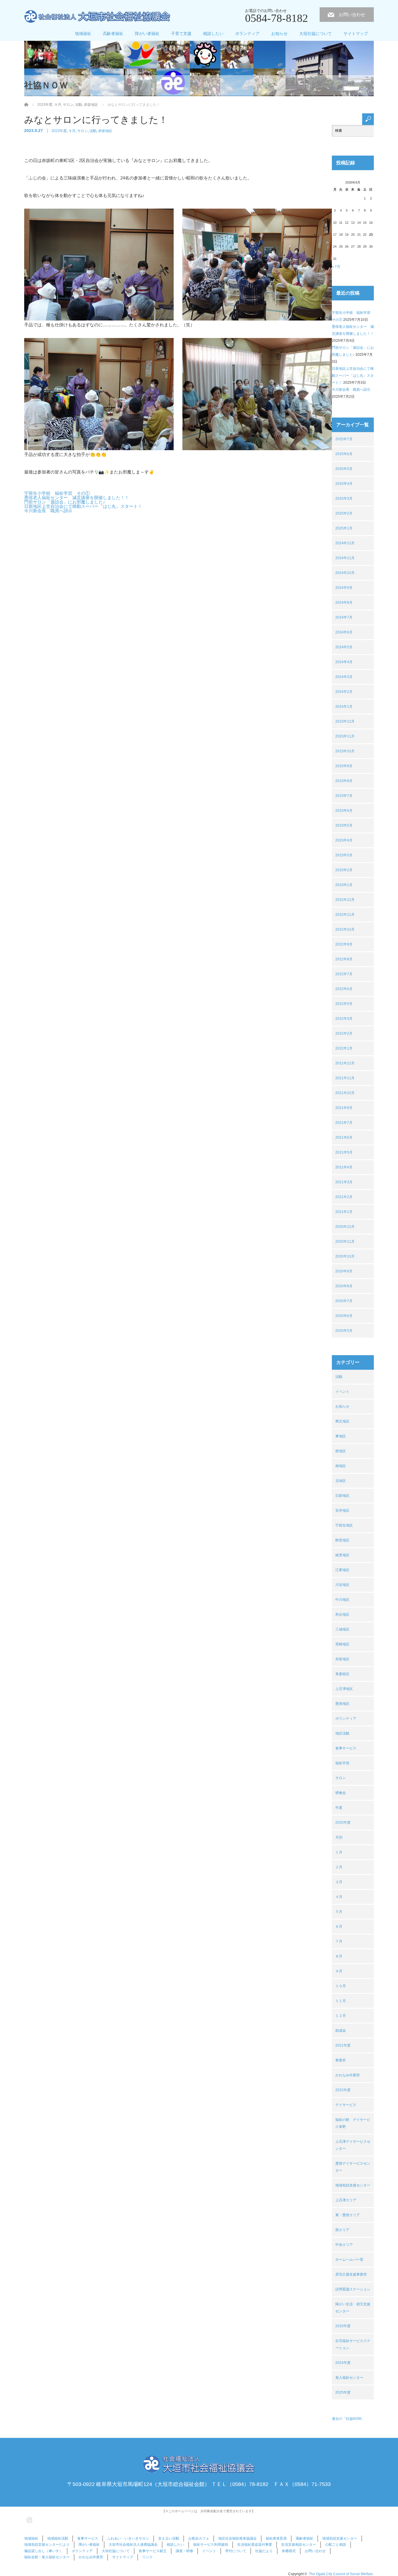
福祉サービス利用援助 (211, 2545)
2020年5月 (344, 1331)
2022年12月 (345, 900)
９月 (72, 131)
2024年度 (343, 2363)
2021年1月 (344, 1212)
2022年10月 (345, 929)
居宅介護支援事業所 (351, 2274)
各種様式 (289, 2551)
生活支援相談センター (299, 2545)
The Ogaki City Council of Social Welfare (341, 2574)
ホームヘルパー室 (349, 2260)
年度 (339, 1808)
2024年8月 (344, 603)
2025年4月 (344, 484)
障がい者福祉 (147, 34)
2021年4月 (344, 1167)
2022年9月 (344, 944)
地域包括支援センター (353, 2185)
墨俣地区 (342, 1704)
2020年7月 (344, 1301)
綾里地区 (342, 1555)
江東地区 (342, 1570)
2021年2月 (344, 1197)
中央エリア (344, 2245)
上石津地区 (344, 1689)
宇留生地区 (344, 1525)
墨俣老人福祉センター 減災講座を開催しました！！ (77, 498)
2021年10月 (345, 1093)
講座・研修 (184, 2551)
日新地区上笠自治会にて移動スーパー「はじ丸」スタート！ (83, 506)
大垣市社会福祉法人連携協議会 (133, 2545)
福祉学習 (342, 1763)
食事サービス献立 (153, 2551)
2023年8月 (344, 781)
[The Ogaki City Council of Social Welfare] (97, 17)
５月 (339, 1912)
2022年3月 (344, 1019)
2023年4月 (344, 840)
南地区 (341, 1466)
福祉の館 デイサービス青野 (353, 2123)
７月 (339, 1941)
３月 (339, 1882)
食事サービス (346, 1748)
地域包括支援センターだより (47, 2545)
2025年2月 (344, 513)
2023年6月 (344, 811)
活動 (93, 131)
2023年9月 (344, 766)
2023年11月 (345, 736)
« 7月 (336, 267)
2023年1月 (344, 885)
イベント (342, 1392)
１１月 (341, 2001)
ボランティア (247, 34)
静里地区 (342, 1540)
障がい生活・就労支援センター (353, 2308)
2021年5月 (344, 1152)
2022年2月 (344, 1033)
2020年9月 (344, 1271)
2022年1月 (344, 1048)
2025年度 (343, 2392)
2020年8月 (344, 1286)
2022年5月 (344, 1004)
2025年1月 (344, 528)
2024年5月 (344, 647)
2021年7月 (344, 1123)
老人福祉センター (349, 2378)
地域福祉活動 (58, 2538)
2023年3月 (344, 855)
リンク (147, 2557)
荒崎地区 (342, 1644)
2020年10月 (345, 1256)
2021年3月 (344, 1182)
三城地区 (342, 1629)
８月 (339, 1956)
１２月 (341, 2016)
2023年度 (59, 131)
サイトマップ (356, 34)
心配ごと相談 (336, 2545)
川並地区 (342, 1585)
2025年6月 (344, 454)
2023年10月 (345, 751)
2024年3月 (344, 677)
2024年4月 (344, 662)
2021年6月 (344, 1138)
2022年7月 (344, 974)
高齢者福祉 (113, 34)
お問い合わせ (352, 14)
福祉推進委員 (276, 2538)
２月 (339, 1867)
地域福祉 (83, 34)
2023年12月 (345, 721)
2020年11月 (345, 1242)
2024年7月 (344, 617)
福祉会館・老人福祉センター (47, 2557)
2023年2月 (344, 870)
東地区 (341, 1436)
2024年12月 (345, 543)
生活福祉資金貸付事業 (255, 2545)
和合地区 (342, 1614)
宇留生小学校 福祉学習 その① (57, 493)
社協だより (264, 2551)
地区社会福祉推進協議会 (237, 2538)
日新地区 (342, 1496)
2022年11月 (345, 915)
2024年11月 (345, 558)
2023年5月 (344, 825)
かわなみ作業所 (348, 2075)
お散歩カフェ (199, 2538)
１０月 (341, 1986)
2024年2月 (344, 692)
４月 (339, 1897)
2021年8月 (344, 1108)
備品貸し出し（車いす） (43, 2551)
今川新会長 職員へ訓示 (48, 511)
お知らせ (279, 34)
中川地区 (342, 1600)
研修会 (341, 1793)
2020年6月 (344, 1316)
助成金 (341, 2031)
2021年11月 (345, 1078)
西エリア (342, 2230)
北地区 (341, 1481)
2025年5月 (344, 469)
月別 (339, 1837)
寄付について (236, 2551)
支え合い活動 (169, 2538)
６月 (339, 1927)
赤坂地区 (105, 131)
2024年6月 (344, 632)
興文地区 (342, 1421)
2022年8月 (344, 959)
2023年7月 (344, 796)
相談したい (213, 34)
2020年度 (343, 1823)
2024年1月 (344, 707)
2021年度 (343, 2045)
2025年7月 (344, 439)
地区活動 (342, 1733)
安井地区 (342, 1510)
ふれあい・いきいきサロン (128, 2538)
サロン (82, 131)
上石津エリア (346, 2200)
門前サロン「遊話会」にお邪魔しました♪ (65, 502)
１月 (339, 1852)
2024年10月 (345, 573)
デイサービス (346, 2105)
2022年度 (343, 2090)
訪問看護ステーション (353, 2289)
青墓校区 (342, 1674)
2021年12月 (345, 1063)
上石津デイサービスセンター (353, 2145)
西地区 (341, 1451)
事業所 (341, 2060)
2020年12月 (345, 1227)
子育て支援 (181, 34)
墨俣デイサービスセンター (353, 2167)
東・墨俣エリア (348, 2215)
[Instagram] (29, 2519)
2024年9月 (344, 588)
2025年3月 (344, 499)
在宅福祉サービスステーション (353, 2344)
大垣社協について (316, 34)
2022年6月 (344, 989)
